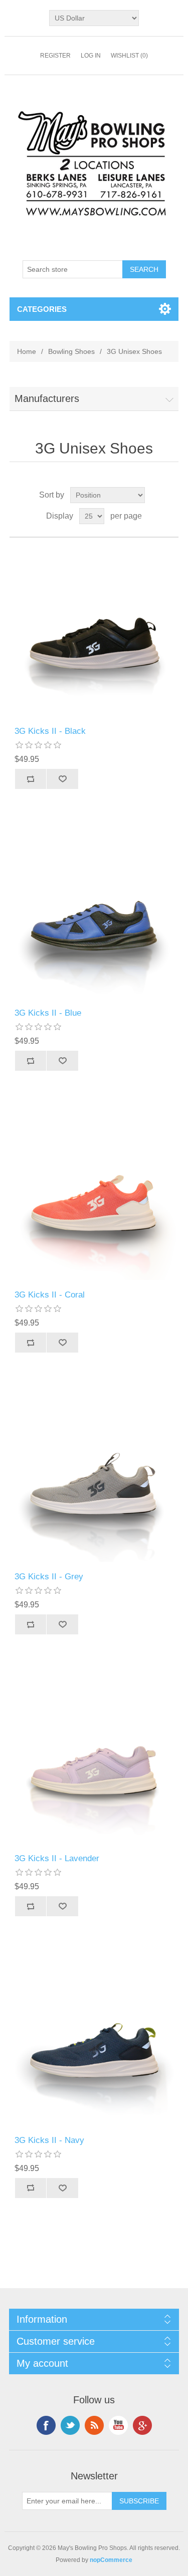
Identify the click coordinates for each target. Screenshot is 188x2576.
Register (55, 56)
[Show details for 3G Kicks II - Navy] (94, 2041)
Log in (91, 56)
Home (27, 351)
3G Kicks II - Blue (48, 1013)
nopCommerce (111, 2560)
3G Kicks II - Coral (50, 1295)
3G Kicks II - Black (50, 731)
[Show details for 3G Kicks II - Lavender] (94, 1759)
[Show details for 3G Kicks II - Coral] (94, 1195)
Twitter (70, 2425)
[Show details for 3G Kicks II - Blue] (94, 914)
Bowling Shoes (71, 351)
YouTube (118, 2425)
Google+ (142, 2425)
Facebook (46, 2425)
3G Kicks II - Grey (49, 1577)
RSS (94, 2425)
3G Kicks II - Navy (49, 2140)
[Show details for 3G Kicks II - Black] (94, 632)
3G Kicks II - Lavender (57, 1858)
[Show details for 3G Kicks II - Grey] (94, 1477)
